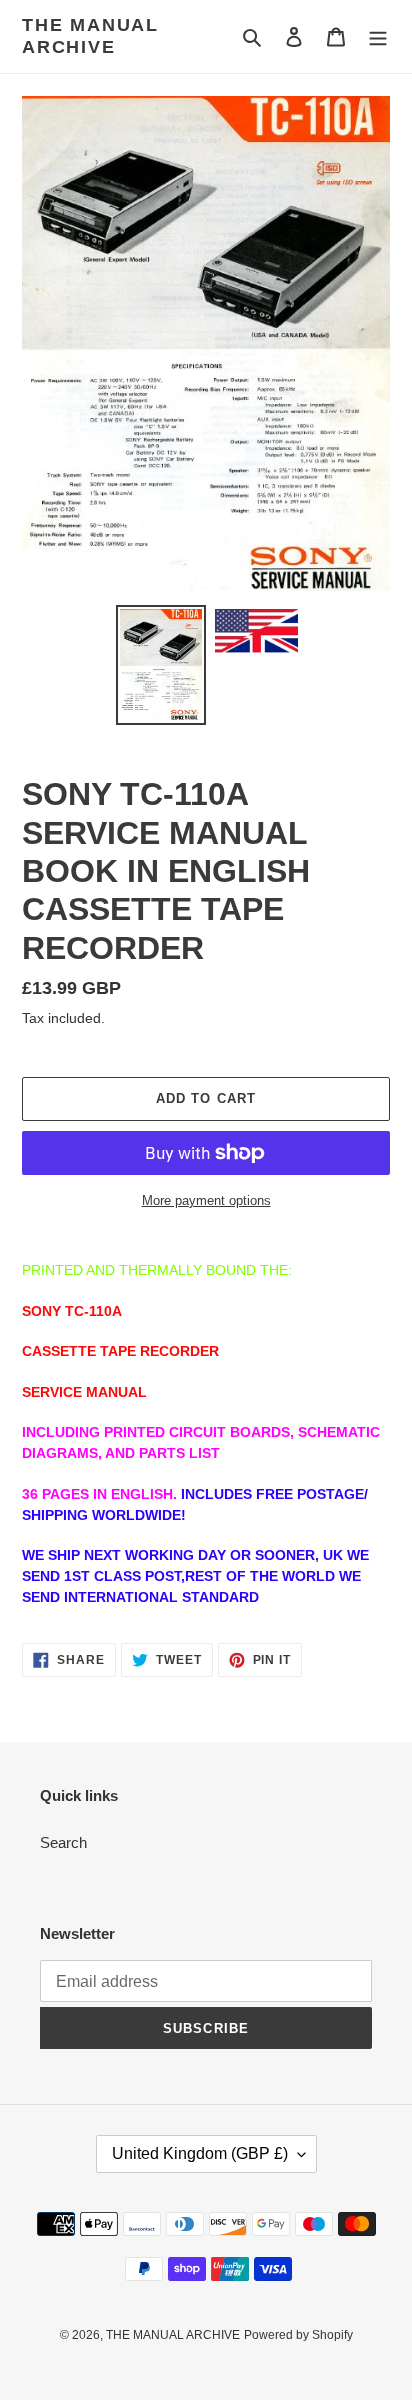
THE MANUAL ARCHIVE (90, 36)
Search (63, 1842)
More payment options (206, 1200)
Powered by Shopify (298, 2335)
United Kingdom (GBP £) (200, 2153)
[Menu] (378, 36)
